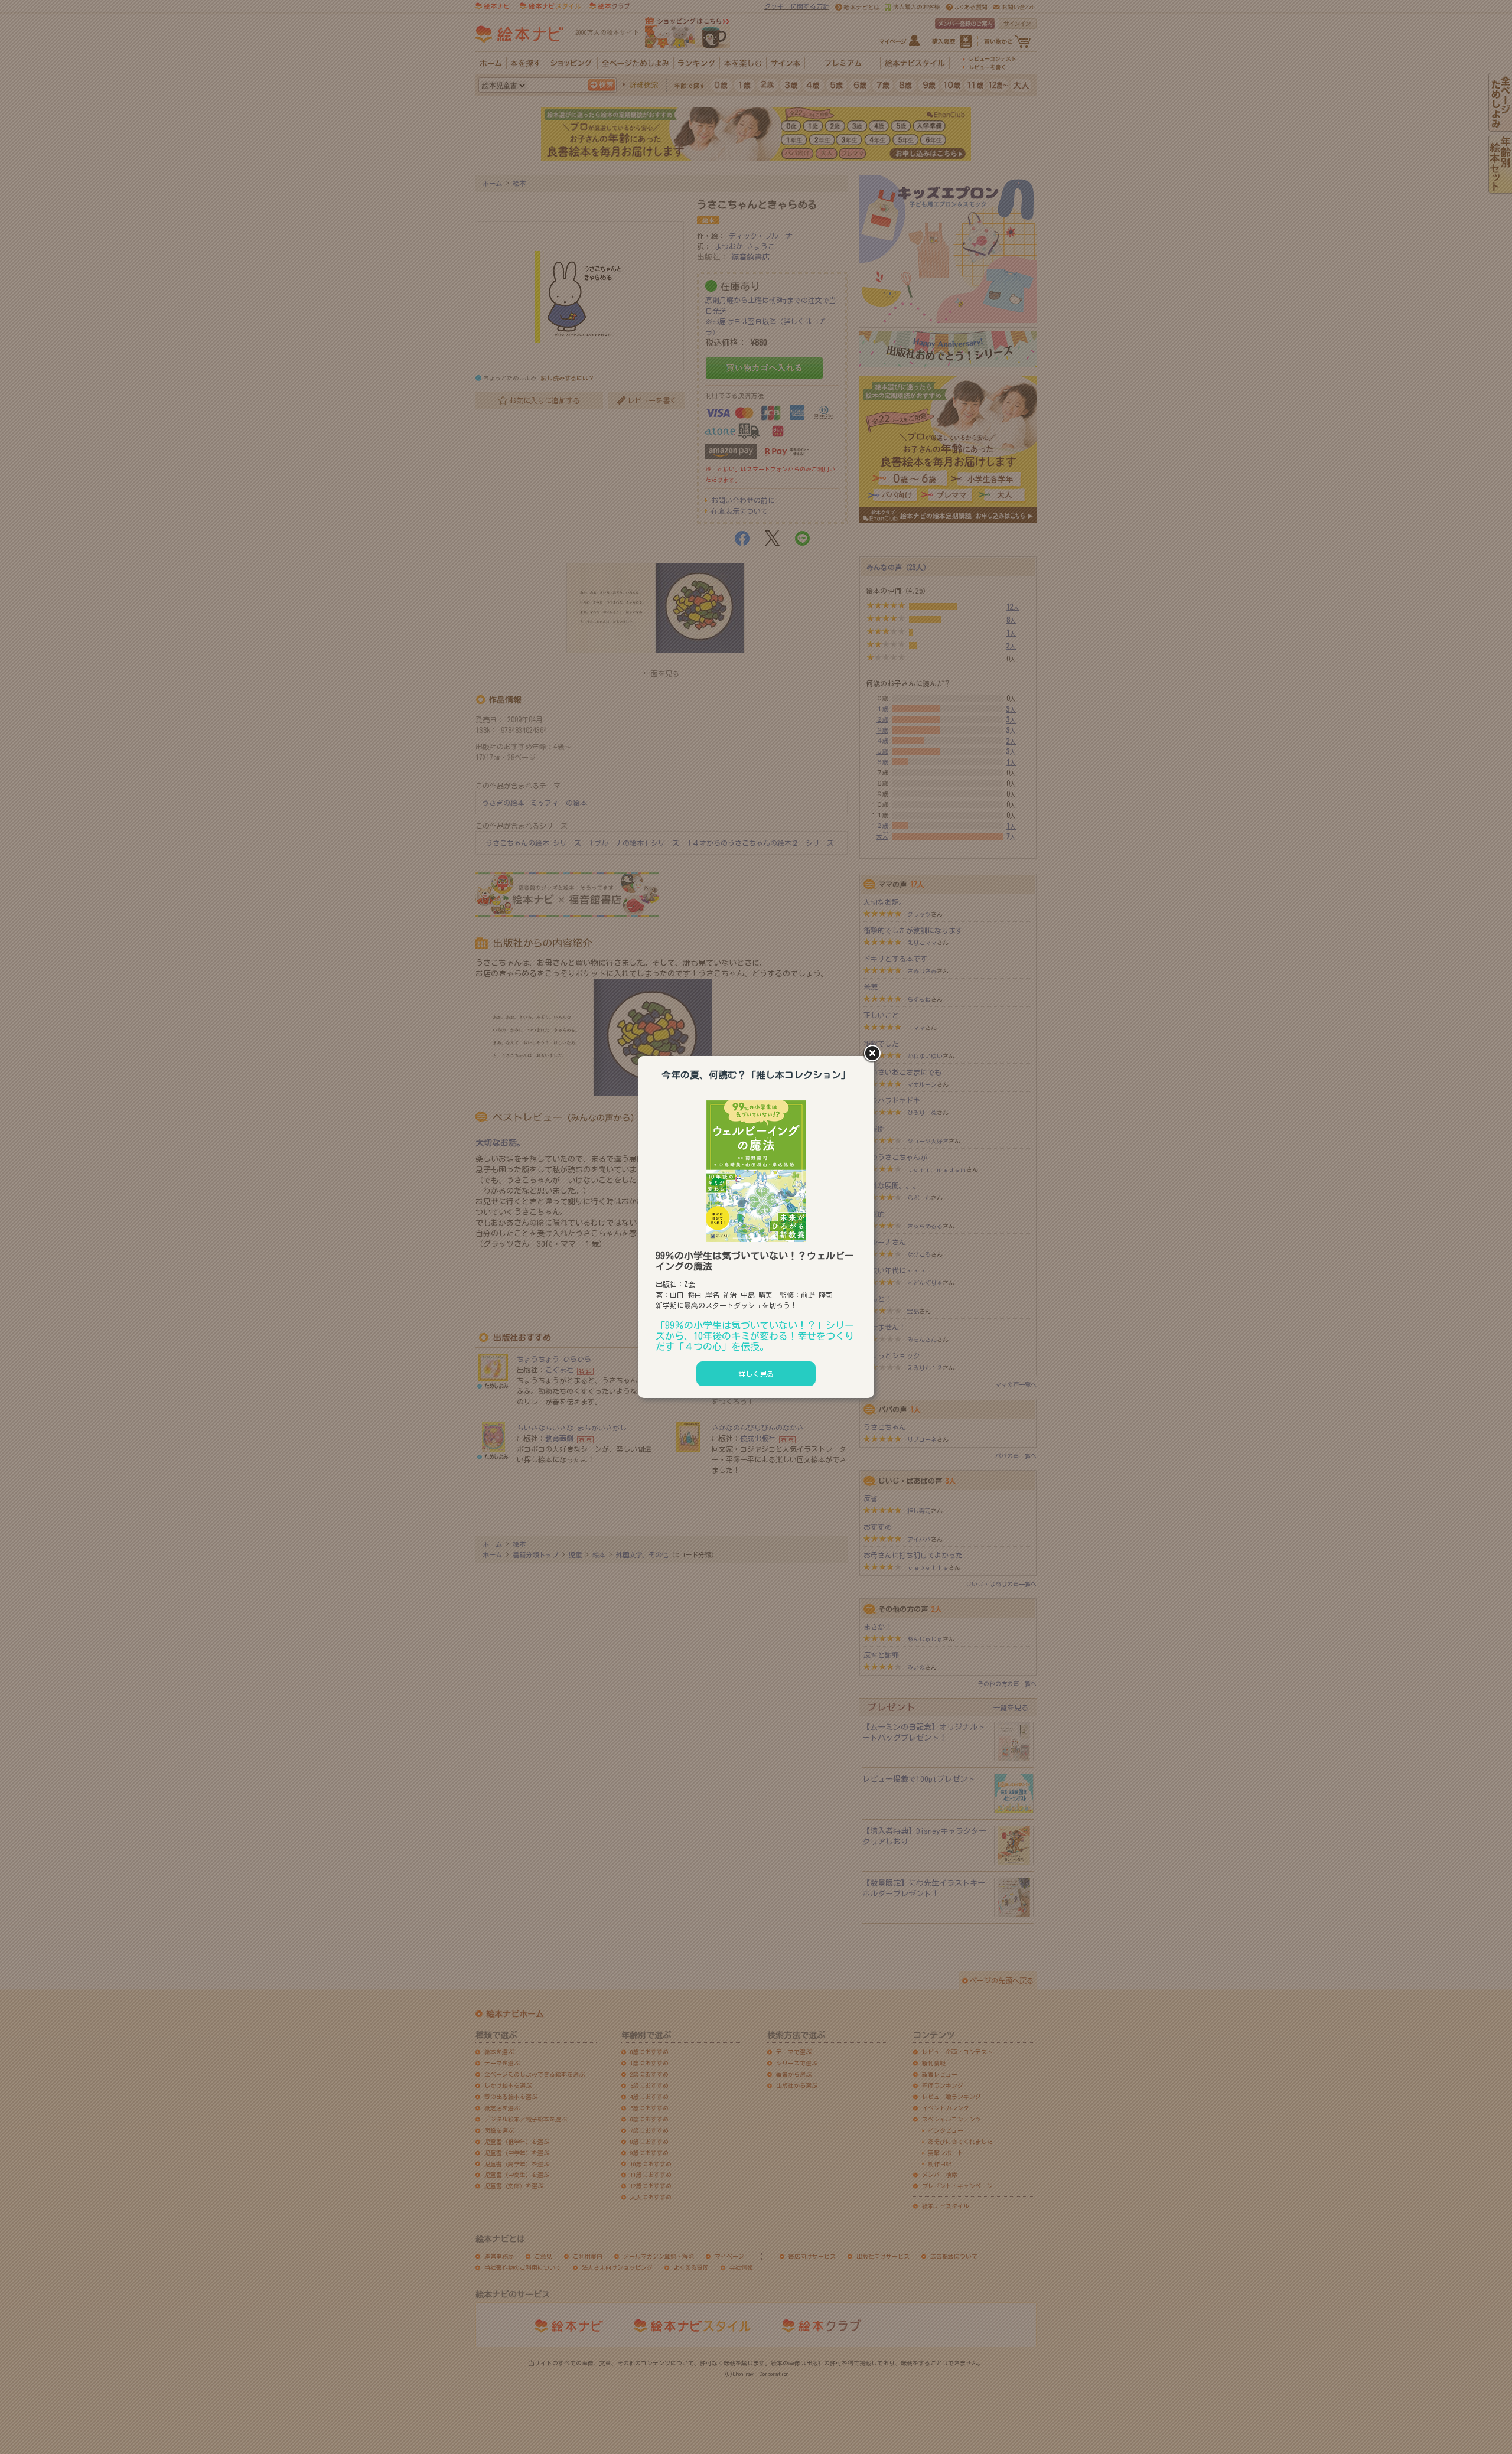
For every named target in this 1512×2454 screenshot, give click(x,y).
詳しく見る (756, 1374)
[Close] (874, 1054)
